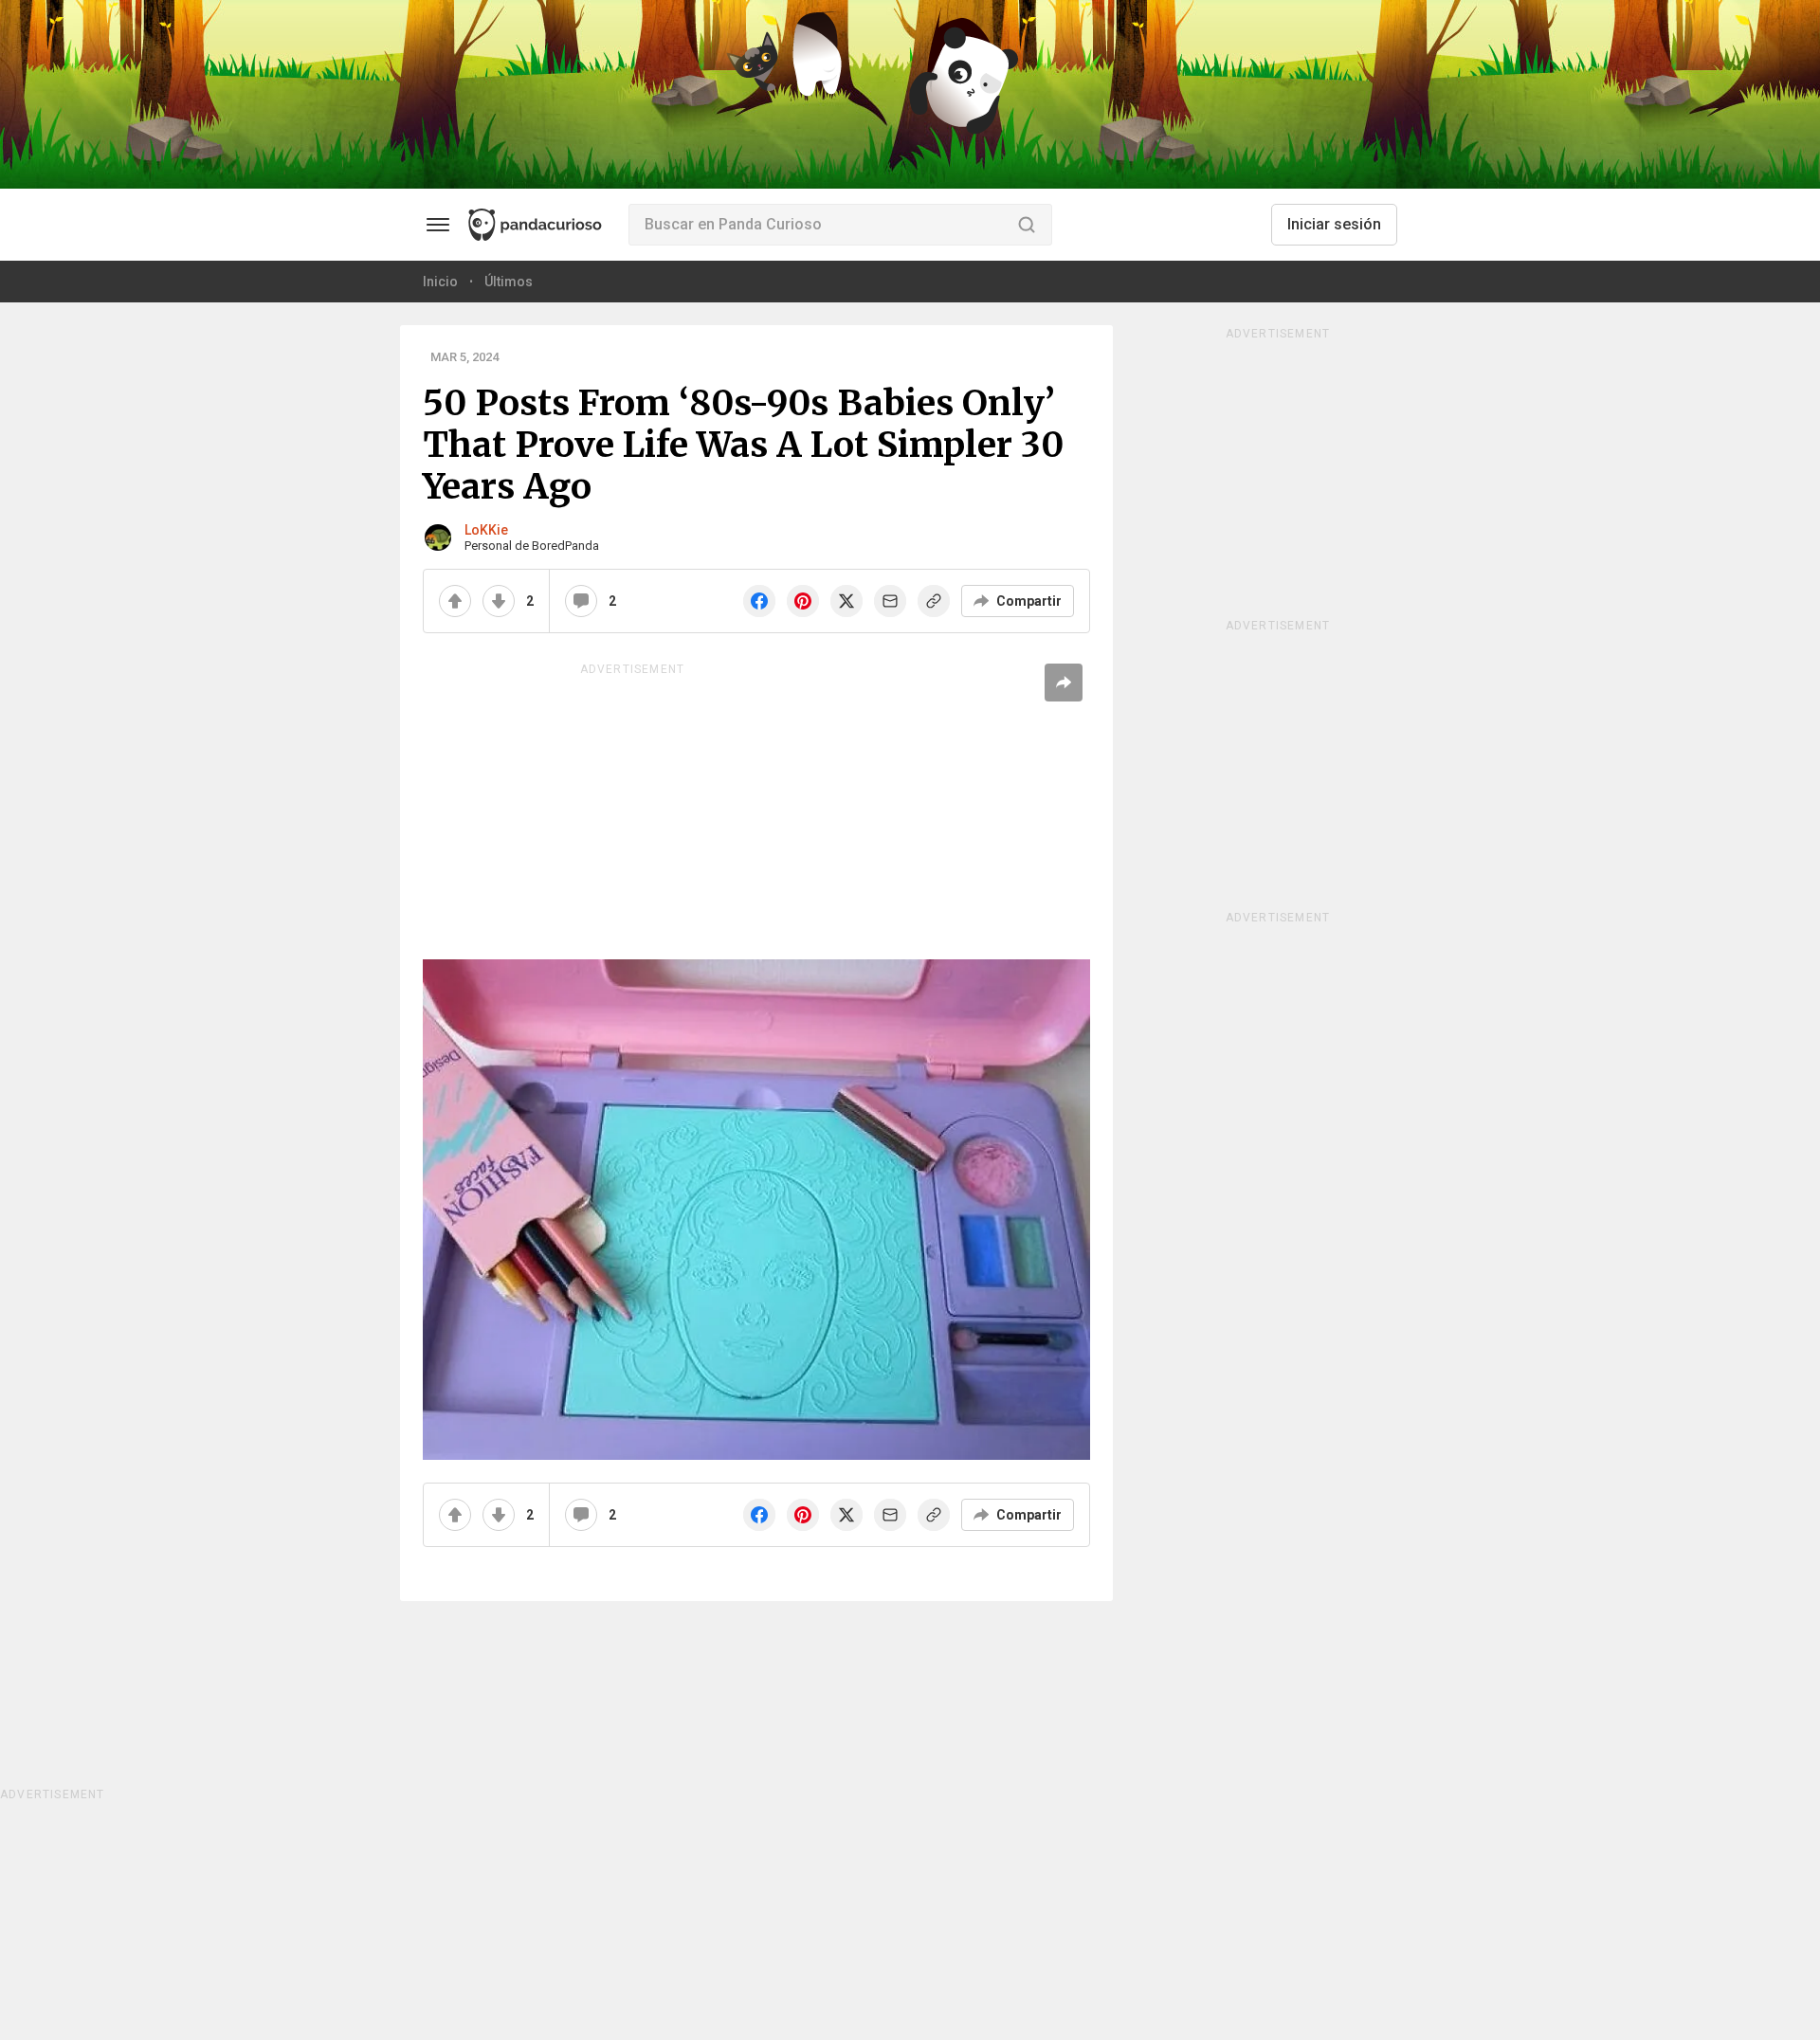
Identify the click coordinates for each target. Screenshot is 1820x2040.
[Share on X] (846, 601)
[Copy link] (934, 601)
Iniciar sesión (1334, 224)
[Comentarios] (581, 601)
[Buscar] (1027, 225)
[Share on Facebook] (759, 601)
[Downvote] (499, 601)
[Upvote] (455, 601)
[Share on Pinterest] (803, 601)
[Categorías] (438, 225)
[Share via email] (890, 601)
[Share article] (1064, 683)
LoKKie (486, 530)
